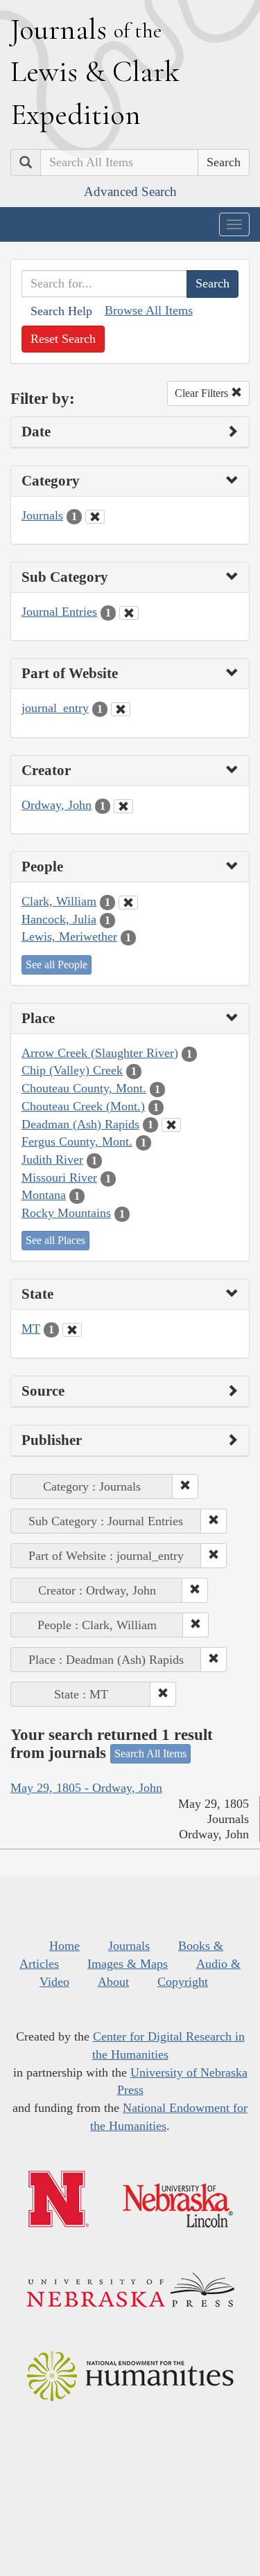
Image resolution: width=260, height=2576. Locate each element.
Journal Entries (59, 612)
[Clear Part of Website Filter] (121, 709)
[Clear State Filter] (72, 1330)
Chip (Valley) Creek (72, 1070)
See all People (57, 965)
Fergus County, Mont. (77, 1142)
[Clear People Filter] (128, 903)
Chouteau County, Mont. (84, 1088)
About (113, 1982)
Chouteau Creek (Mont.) (83, 1106)
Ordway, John (57, 805)
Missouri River (59, 1178)
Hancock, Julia (59, 919)
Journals (42, 515)
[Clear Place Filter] (171, 1125)
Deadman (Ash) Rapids (80, 1124)
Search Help (61, 311)
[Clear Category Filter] (95, 517)
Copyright (183, 1982)
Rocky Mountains (66, 1213)
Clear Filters (203, 393)
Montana (44, 1195)
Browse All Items (149, 310)
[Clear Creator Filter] (123, 806)
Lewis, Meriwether (69, 936)
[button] (185, 1486)
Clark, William (59, 901)
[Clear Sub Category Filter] (129, 613)
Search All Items (150, 1753)
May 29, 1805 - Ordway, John (86, 1788)
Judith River (52, 1160)
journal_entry (55, 708)
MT (31, 1329)
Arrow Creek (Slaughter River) (100, 1053)
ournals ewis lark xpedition (95, 71)
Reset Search (63, 339)
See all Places (55, 1240)
